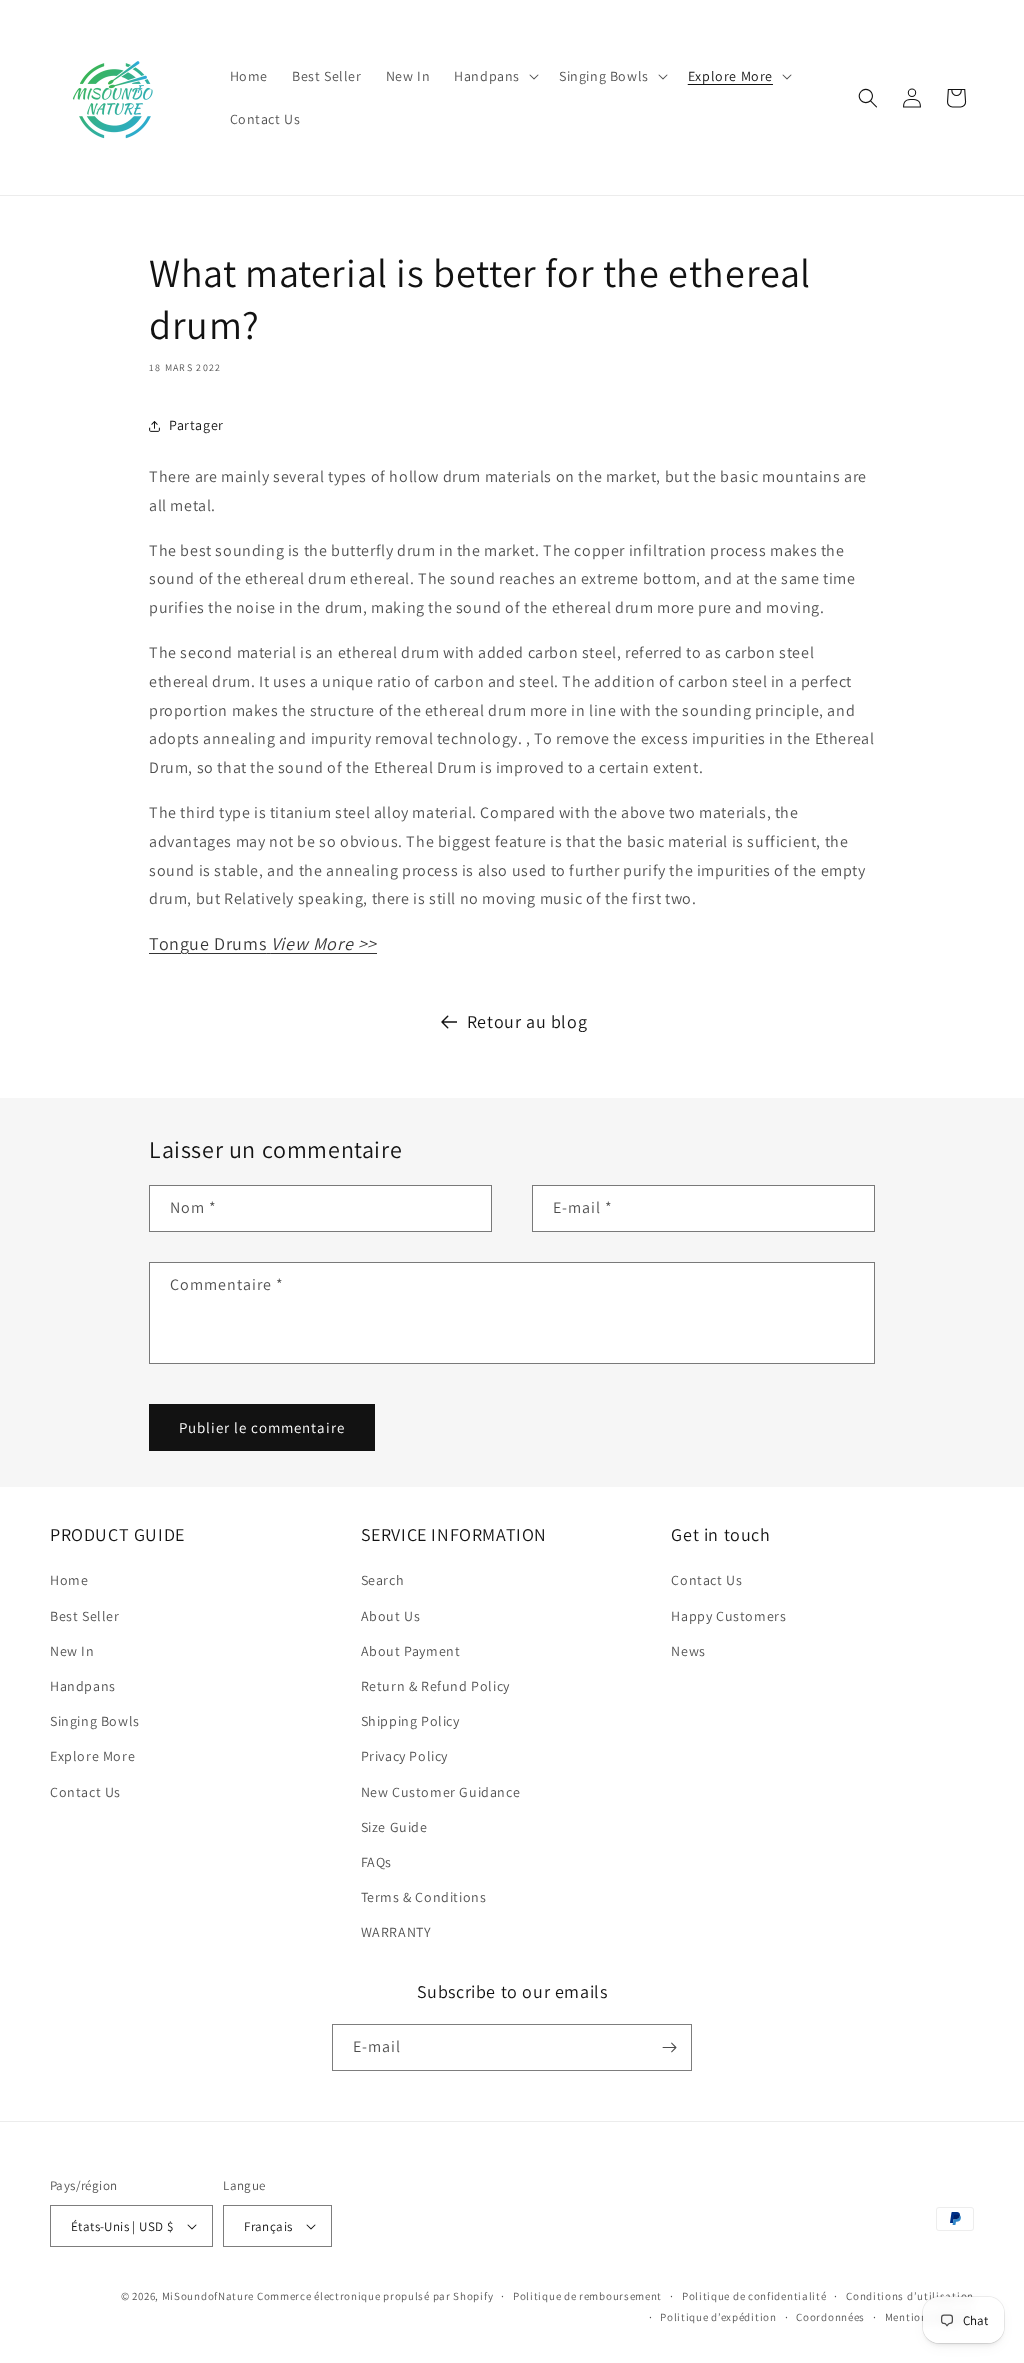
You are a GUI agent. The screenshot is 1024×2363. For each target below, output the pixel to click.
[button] (494, 76)
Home (69, 1580)
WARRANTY (396, 1932)
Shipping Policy (410, 1721)
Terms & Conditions (424, 1897)
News (688, 1651)
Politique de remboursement (587, 2296)
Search (383, 1580)
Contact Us (85, 1792)
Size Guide (394, 1827)
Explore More (92, 1756)
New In (72, 1651)
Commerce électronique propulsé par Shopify (375, 2296)
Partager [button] (196, 425)
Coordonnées (830, 2317)
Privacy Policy (404, 1756)
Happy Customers (728, 1616)
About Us (391, 1616)
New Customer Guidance (441, 1792)
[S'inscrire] (669, 2047)
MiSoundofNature (208, 2296)
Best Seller (85, 1616)
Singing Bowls (95, 1721)
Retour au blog (527, 1021)
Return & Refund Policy (435, 1686)
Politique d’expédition (718, 2317)
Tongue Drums (263, 943)
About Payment (411, 1651)
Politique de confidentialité (754, 2296)
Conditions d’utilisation (910, 2296)
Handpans (83, 1686)
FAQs (376, 1862)
